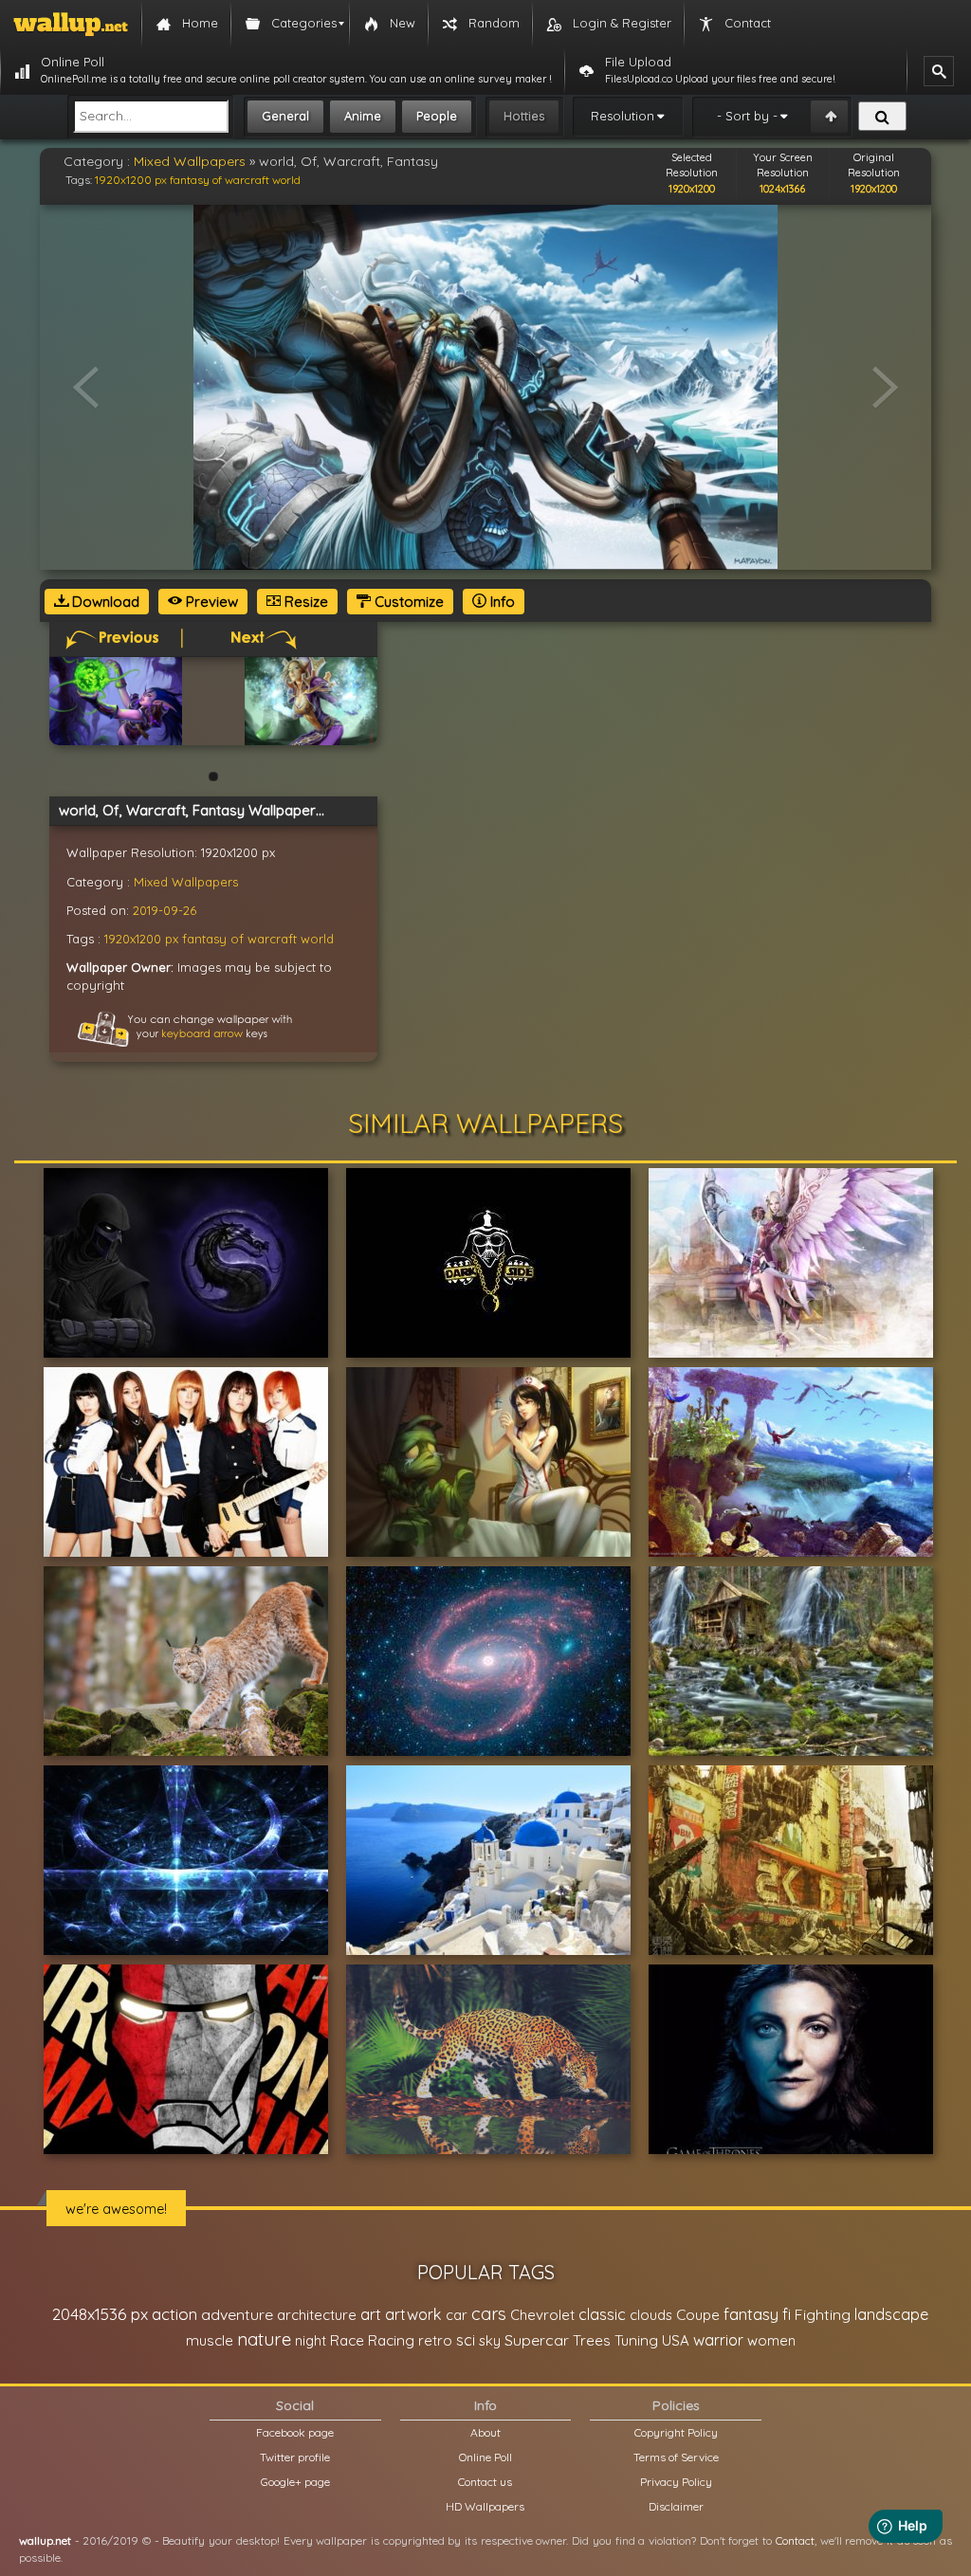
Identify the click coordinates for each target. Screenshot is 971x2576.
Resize (304, 602)
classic (602, 2314)
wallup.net (45, 2540)
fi (787, 2314)
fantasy (190, 180)
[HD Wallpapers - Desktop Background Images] (71, 24)
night (311, 2340)
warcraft (247, 180)
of (217, 180)
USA (676, 2340)
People (437, 116)
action (174, 2314)
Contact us (485, 2482)
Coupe (698, 2315)
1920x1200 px (131, 180)
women (771, 2340)
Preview (210, 602)
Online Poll (485, 2457)
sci (466, 2340)
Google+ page (295, 2482)
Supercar (537, 2340)
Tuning (636, 2340)
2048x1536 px (100, 2314)
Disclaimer (676, 2506)
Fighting (823, 2314)
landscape (891, 2314)
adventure (237, 2314)
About (485, 2432)
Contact (795, 2540)
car (457, 2315)
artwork (413, 2314)
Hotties (524, 116)
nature (264, 2339)
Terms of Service (676, 2457)
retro (435, 2340)
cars (489, 2314)
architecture (317, 2315)
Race (347, 2340)
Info (501, 602)
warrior (718, 2340)
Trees (592, 2340)
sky (490, 2340)
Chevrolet (542, 2315)
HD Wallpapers (485, 2506)
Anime (363, 116)
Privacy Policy (676, 2482)
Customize (407, 602)
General (285, 116)
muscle (210, 2340)
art (371, 2314)
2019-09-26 (165, 910)
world (286, 180)
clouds (651, 2315)
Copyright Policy (676, 2432)
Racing (391, 2340)
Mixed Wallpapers (190, 161)
